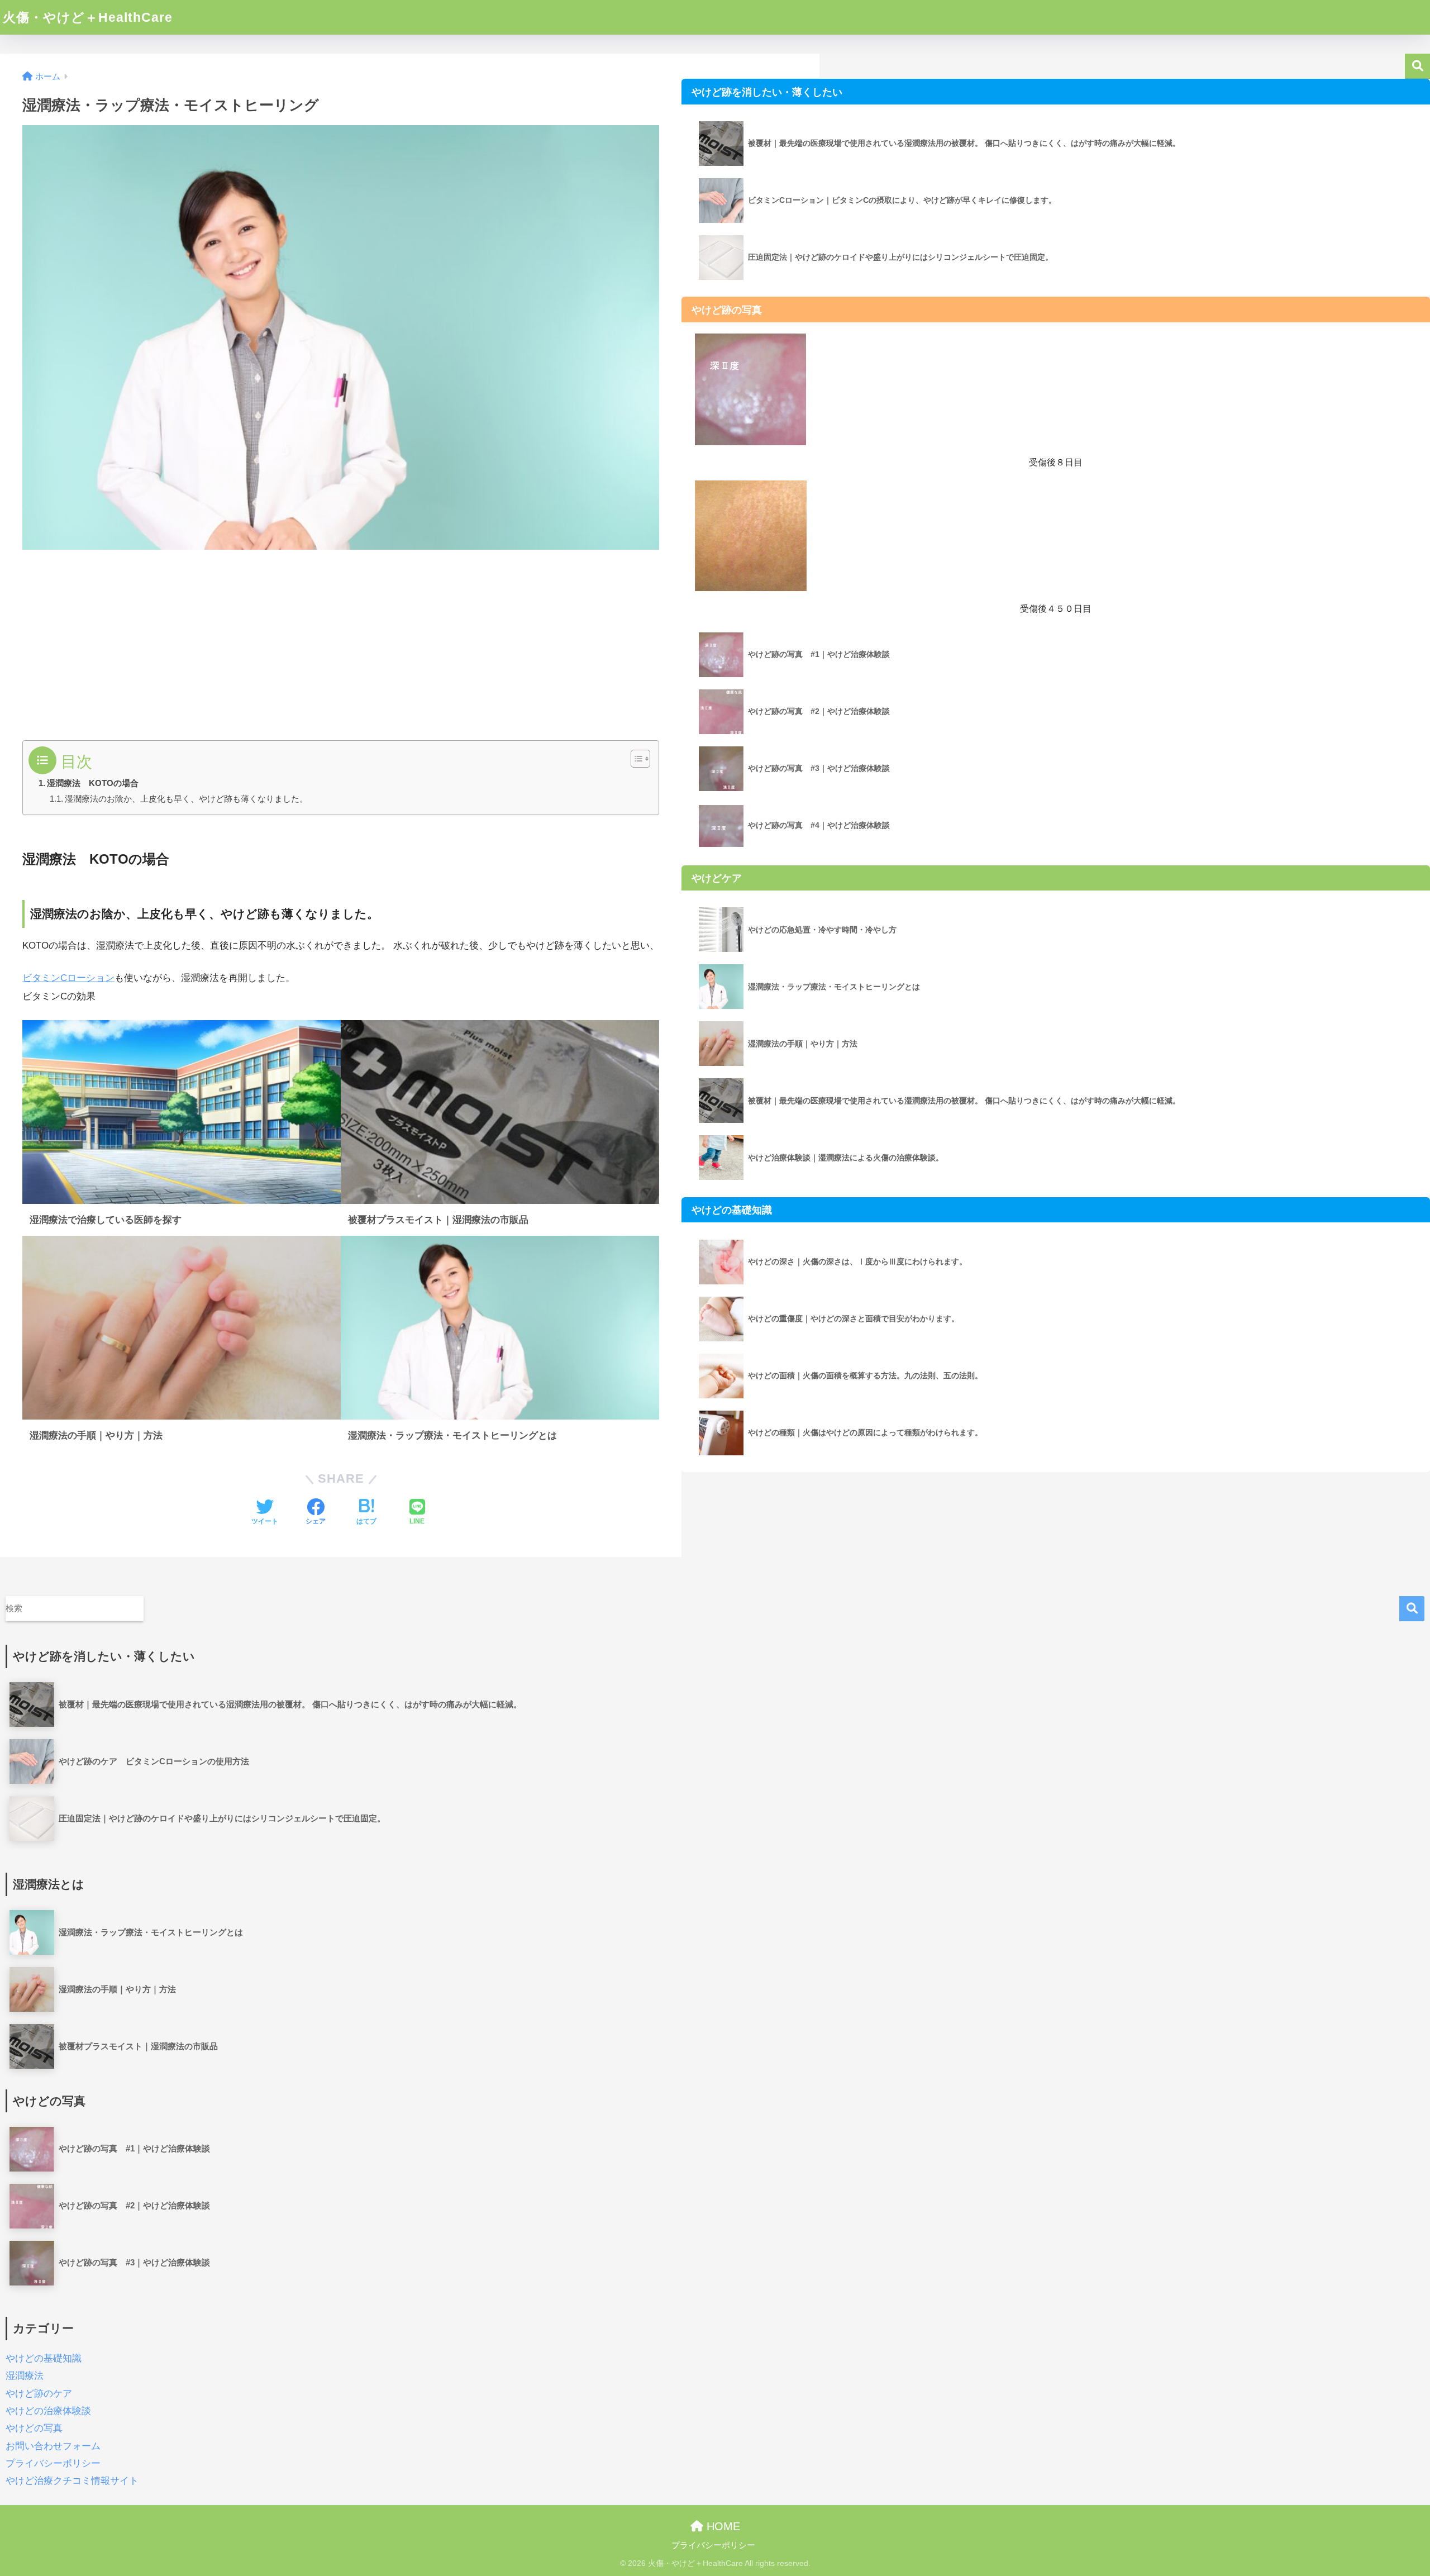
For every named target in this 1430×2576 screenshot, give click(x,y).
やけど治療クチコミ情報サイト (72, 2481)
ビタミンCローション (68, 978)
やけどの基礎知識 (44, 2358)
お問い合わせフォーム (53, 2446)
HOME (722, 2526)
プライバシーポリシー (53, 2463)
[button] (635, 759)
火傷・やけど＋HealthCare (88, 17)
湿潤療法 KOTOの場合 (93, 783)
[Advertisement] (341, 639)
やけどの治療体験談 (48, 2411)
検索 (1417, 66)
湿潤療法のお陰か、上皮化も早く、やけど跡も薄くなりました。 (186, 799)
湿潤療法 (25, 2376)
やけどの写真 (34, 2428)
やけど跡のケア (39, 2394)
